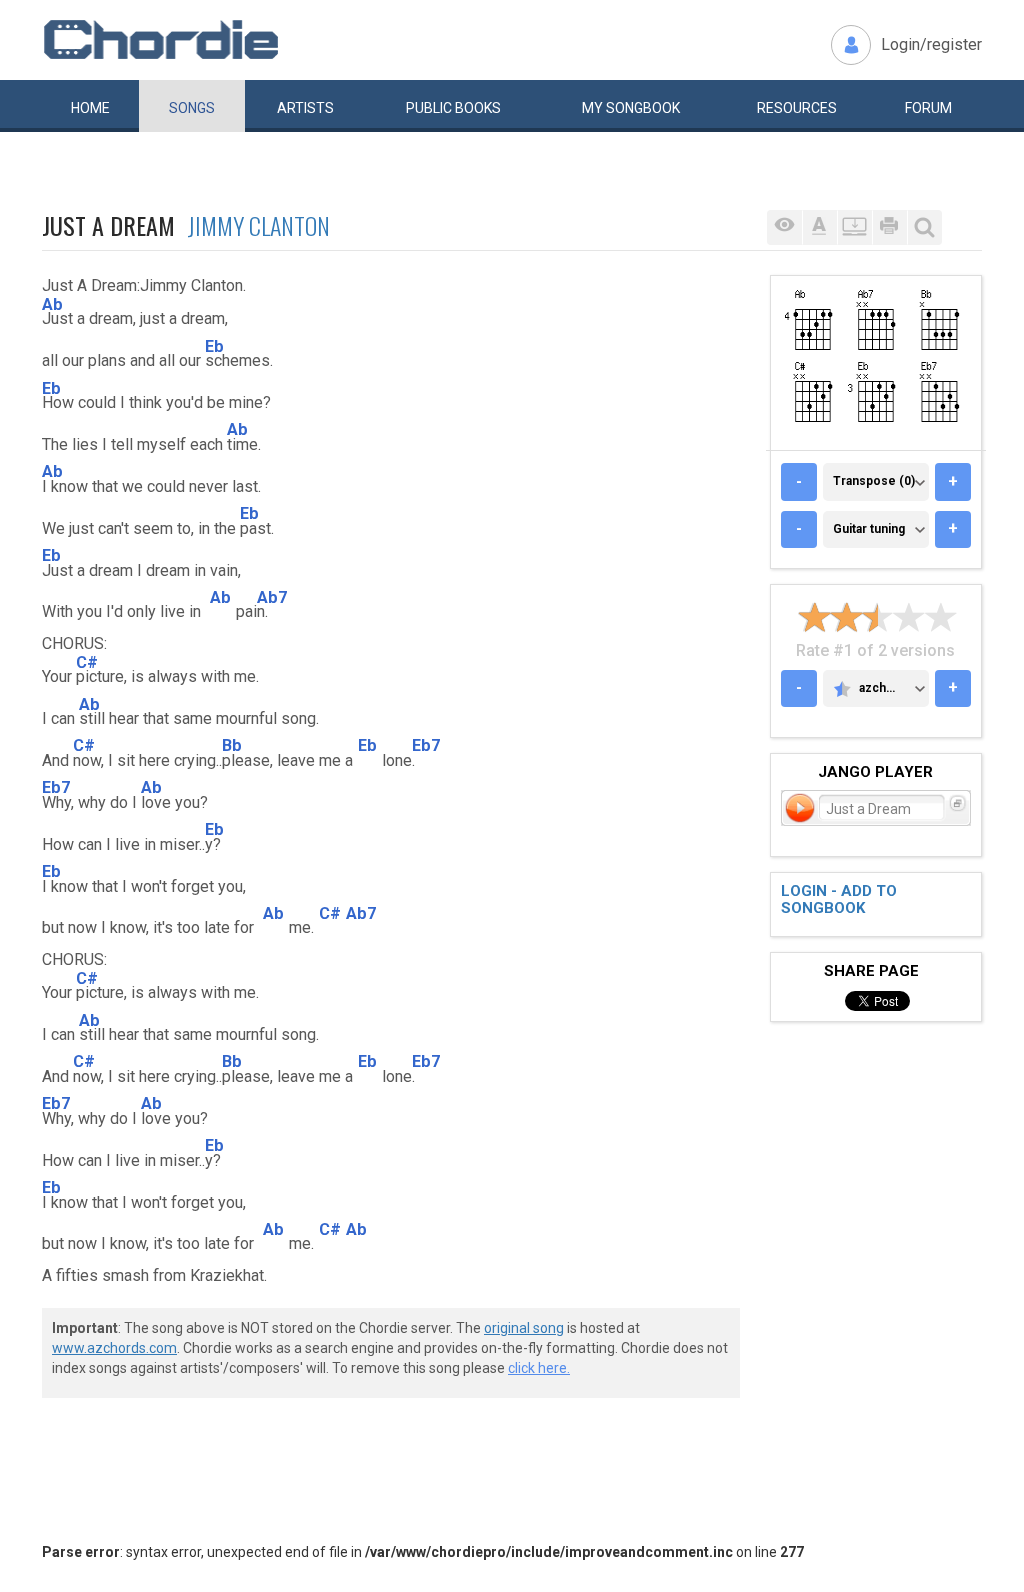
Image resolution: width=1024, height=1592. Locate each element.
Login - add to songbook (839, 899)
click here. (539, 1368)
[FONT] (819, 227)
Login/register (931, 44)
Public (453, 108)
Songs (192, 108)
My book (631, 108)
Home (90, 108)
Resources (797, 108)
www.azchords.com (114, 1348)
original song (524, 1328)
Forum (928, 108)
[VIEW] (784, 227)
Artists (305, 108)
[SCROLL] (854, 227)
